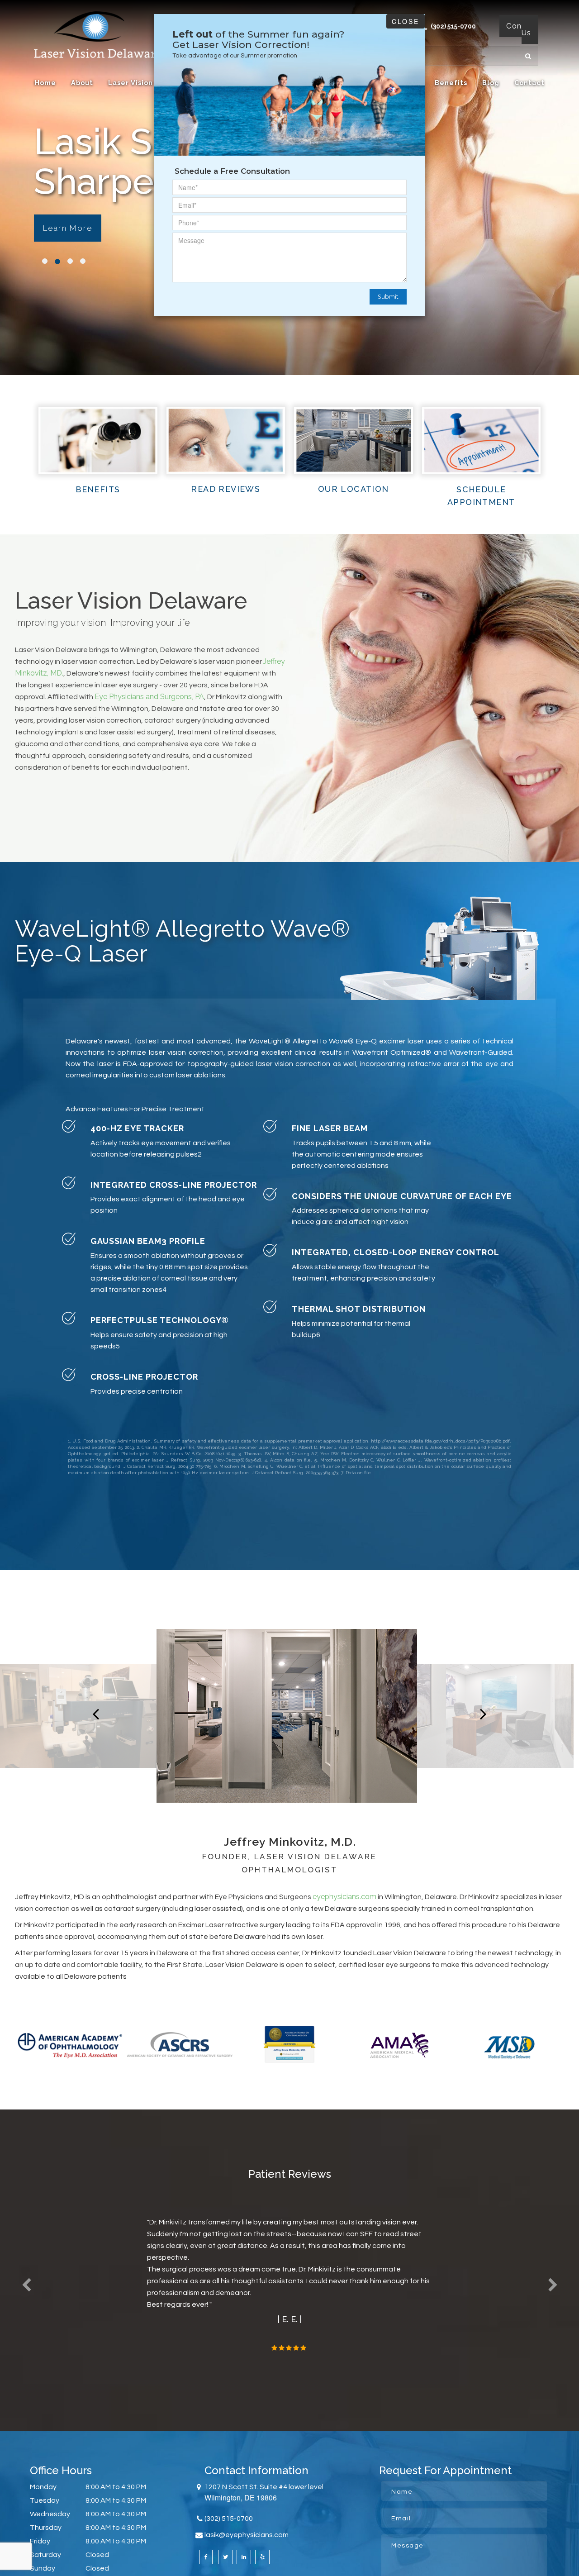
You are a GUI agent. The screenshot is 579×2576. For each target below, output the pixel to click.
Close (406, 21)
